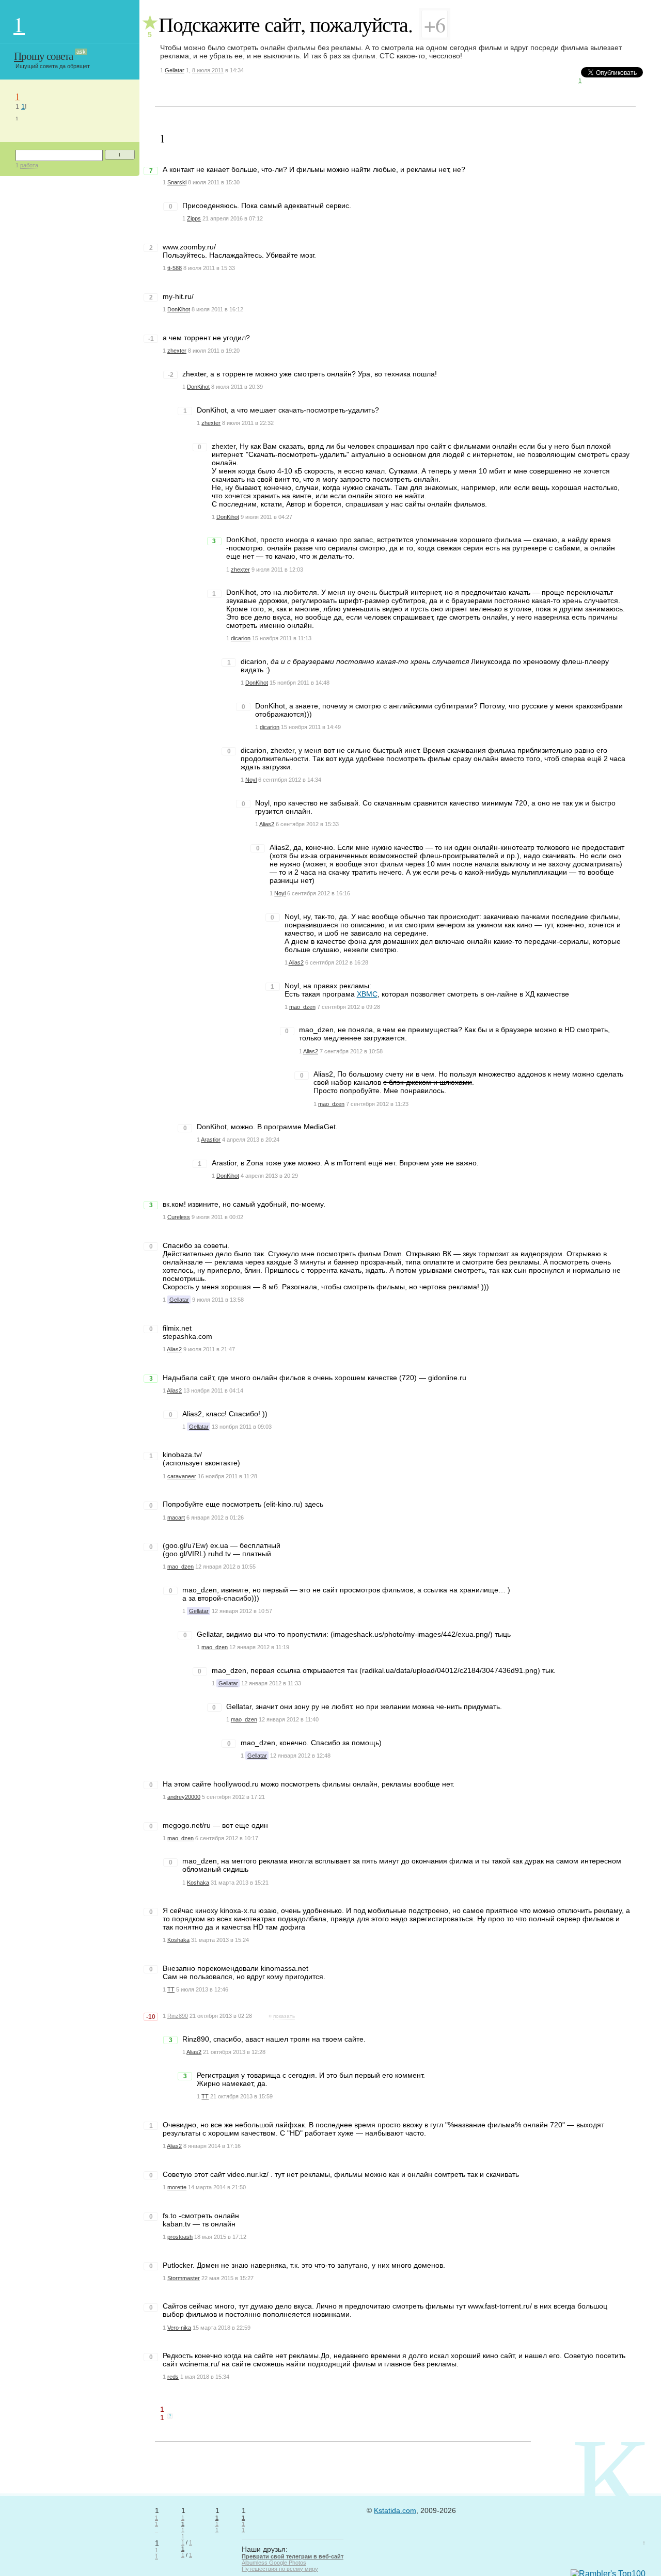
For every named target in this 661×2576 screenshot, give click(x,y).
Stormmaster (184, 2278)
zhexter (177, 351)
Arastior (211, 1140)
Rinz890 (178, 2016)
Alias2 (267, 824)
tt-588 (175, 268)
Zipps (194, 218)
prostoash (180, 2237)
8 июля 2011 (208, 70)
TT (171, 1989)
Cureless (179, 1217)
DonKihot (179, 309)
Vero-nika (179, 2328)
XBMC (367, 994)
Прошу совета (43, 56)
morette (177, 2187)
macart (176, 1518)
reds (173, 2377)
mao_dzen (302, 1007)
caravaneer (182, 1476)
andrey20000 (184, 1797)
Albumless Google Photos (274, 2563)
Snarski (177, 182)
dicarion (241, 638)
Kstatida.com (395, 2510)
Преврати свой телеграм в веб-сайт (293, 2556)
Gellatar (175, 70)
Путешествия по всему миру (280, 2569)
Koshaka (198, 1883)
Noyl (251, 780)
